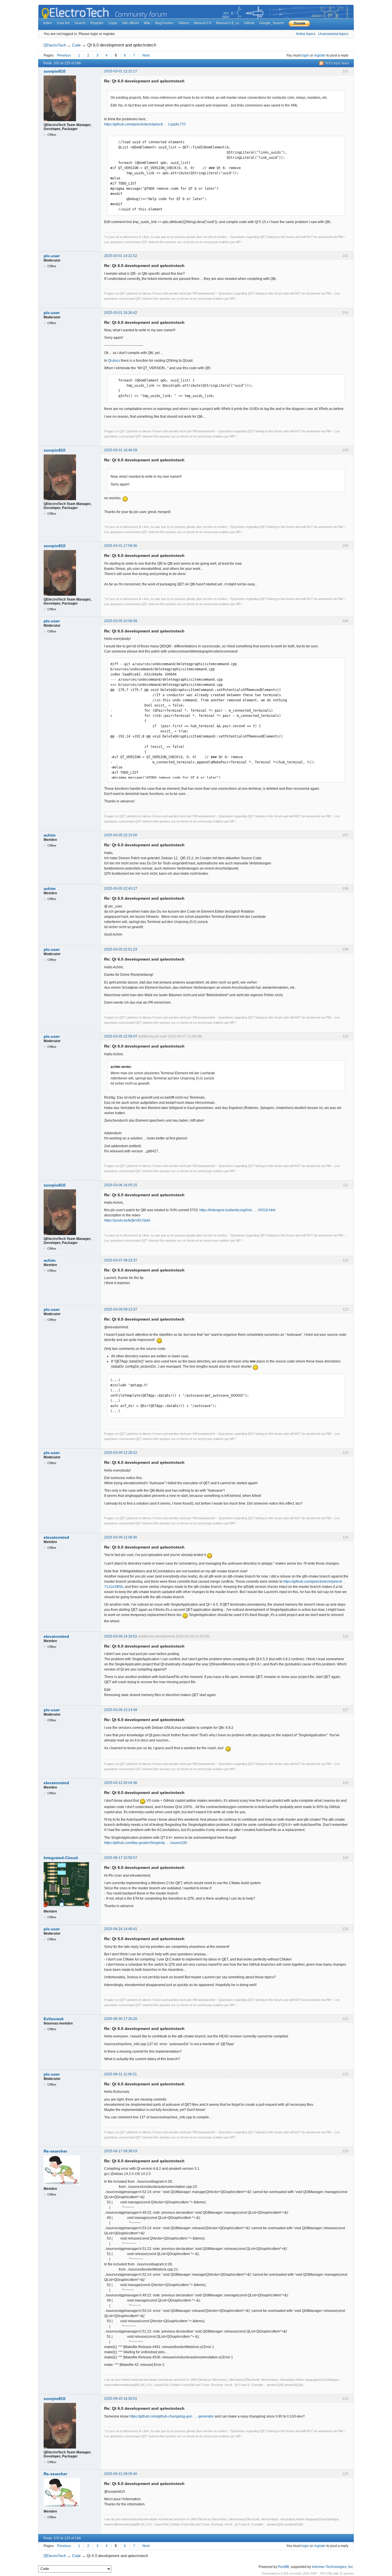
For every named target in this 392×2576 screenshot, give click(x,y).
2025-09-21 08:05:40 (121, 2474)
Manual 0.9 (202, 23)
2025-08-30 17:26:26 (121, 2019)
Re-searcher (55, 2151)
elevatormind (56, 1537)
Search (80, 23)
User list (63, 23)
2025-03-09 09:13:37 (121, 1309)
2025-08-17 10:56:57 (121, 1858)
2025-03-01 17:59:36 (121, 546)
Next (146, 55)
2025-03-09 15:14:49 (121, 1710)
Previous (64, 55)
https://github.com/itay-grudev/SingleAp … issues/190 (146, 1843)
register (320, 55)
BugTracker (164, 23)
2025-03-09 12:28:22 (121, 1453)
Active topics (306, 34)
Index (48, 23)
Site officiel (130, 23)
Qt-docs (114, 361)
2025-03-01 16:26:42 (121, 313)
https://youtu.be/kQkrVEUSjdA (127, 1220)
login (305, 55)
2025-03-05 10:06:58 (121, 621)
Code (76, 45)
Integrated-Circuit (61, 1858)
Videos (184, 23)
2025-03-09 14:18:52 (121, 1636)
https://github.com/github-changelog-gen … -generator (172, 2416)
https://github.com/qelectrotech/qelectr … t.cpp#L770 (145, 124)
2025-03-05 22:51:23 (121, 949)
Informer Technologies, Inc (332, 2567)
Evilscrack (54, 2019)
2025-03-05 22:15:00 (121, 835)
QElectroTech (55, 45)
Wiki (147, 23)
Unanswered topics (333, 34)
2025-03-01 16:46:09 (121, 450)
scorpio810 (55, 71)
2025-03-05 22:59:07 (121, 1036)
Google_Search (271, 23)
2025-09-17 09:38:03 (121, 2151)
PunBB (284, 2567)
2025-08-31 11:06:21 (121, 2074)
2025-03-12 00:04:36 (121, 1783)
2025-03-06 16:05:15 (121, 1185)
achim (50, 835)
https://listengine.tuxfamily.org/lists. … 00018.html (237, 1210)
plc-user (52, 256)
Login (113, 23)
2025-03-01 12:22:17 (121, 71)
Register (97, 23)
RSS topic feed (337, 63)
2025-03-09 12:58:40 (121, 1537)
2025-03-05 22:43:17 (121, 889)
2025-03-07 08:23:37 (121, 1260)
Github (249, 23)
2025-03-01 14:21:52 (121, 256)
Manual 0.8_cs (228, 23)
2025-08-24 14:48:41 (121, 1929)
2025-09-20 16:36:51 (121, 2399)
